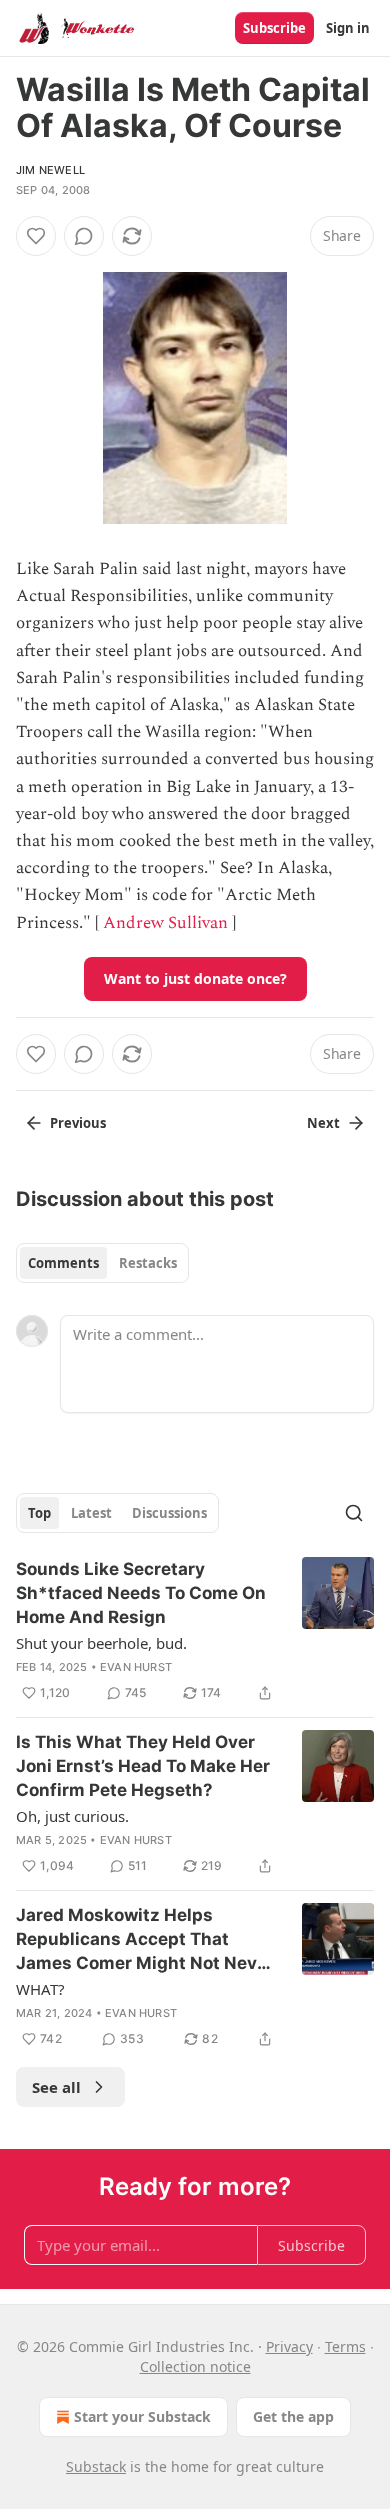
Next (323, 1123)
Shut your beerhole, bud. (101, 1643)
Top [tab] (39, 1513)
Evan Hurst (136, 1667)
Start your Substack (142, 2416)
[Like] (36, 236)
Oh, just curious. (72, 1816)
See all (56, 2087)
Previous (78, 1123)
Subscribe (274, 28)
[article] (195, 1631)
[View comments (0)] (84, 236)
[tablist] (102, 1263)
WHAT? (40, 1989)
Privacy (289, 2346)
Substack (96, 2466)
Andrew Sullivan (165, 923)
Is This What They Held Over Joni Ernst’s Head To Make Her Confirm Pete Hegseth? (143, 1766)
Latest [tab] (91, 1513)
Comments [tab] (63, 1263)
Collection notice (195, 2366)
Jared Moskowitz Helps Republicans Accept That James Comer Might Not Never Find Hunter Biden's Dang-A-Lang (145, 1940)
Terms (345, 2346)
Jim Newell (50, 170)
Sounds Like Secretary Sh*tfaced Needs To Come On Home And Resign (141, 1593)
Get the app (293, 2416)
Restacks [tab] (148, 1263)
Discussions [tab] (169, 1513)
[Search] (354, 1513)
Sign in (348, 28)
